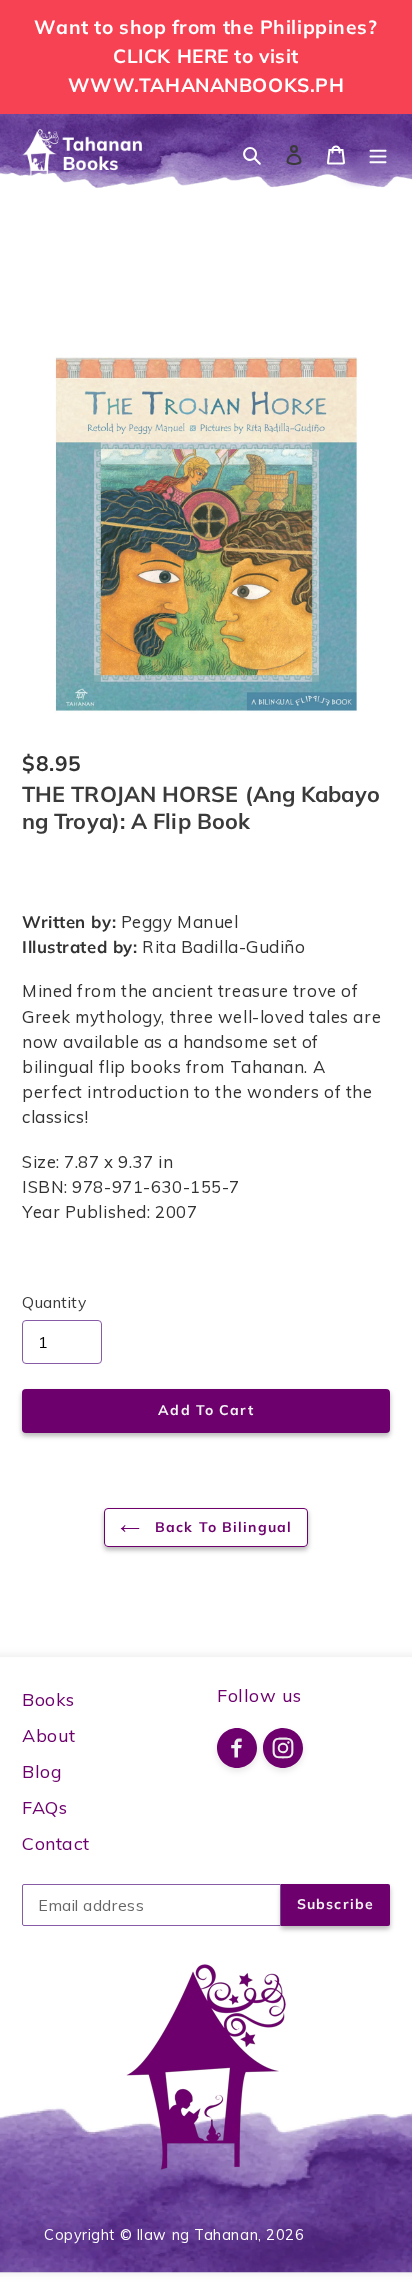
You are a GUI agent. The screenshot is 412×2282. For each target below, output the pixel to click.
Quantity (54, 1302)
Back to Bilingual (221, 1527)
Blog (42, 1771)
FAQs (44, 1807)
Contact (56, 1843)
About (49, 1735)
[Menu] (378, 153)
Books (48, 1699)
